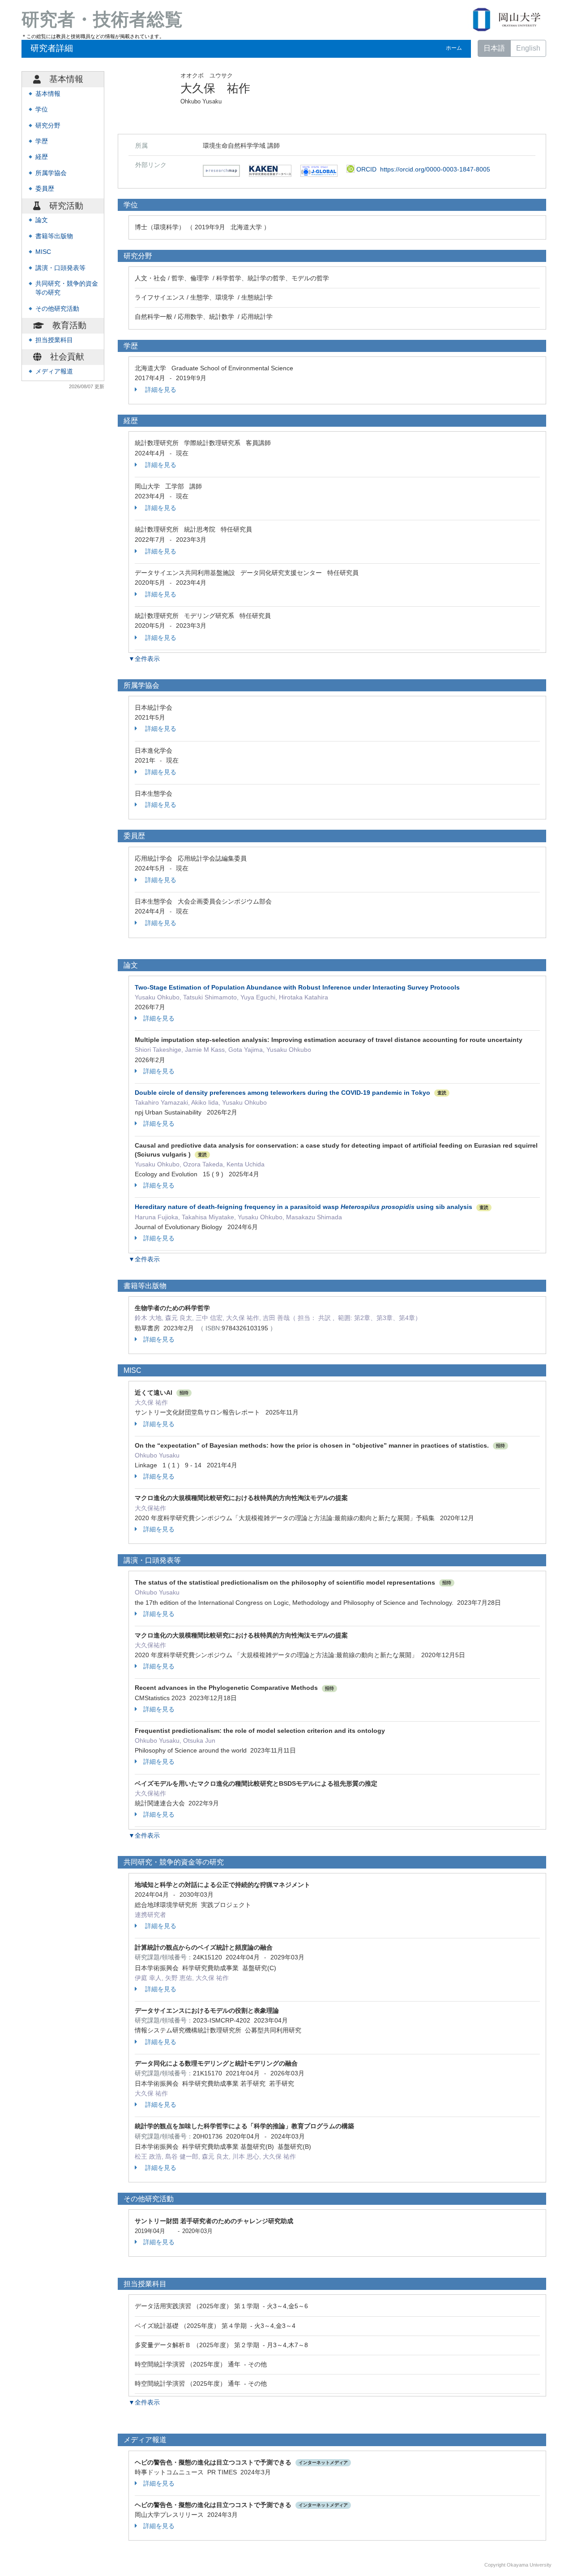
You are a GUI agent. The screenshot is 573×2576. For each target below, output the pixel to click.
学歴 (42, 141)
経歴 (42, 157)
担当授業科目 (54, 340)
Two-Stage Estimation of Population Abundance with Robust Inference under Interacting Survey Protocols (297, 987)
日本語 (494, 48)
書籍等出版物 (54, 236)
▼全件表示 (144, 659)
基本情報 (48, 94)
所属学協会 (51, 173)
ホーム (454, 48)
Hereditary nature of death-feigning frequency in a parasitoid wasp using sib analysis (304, 1207)
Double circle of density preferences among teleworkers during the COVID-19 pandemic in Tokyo (282, 1093)
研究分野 (48, 126)
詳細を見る (160, 390)
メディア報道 (54, 371)
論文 (42, 220)
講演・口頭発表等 (60, 268)
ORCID (422, 169)
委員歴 (45, 189)
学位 (42, 109)
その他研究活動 (57, 309)
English (528, 48)
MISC (43, 252)
